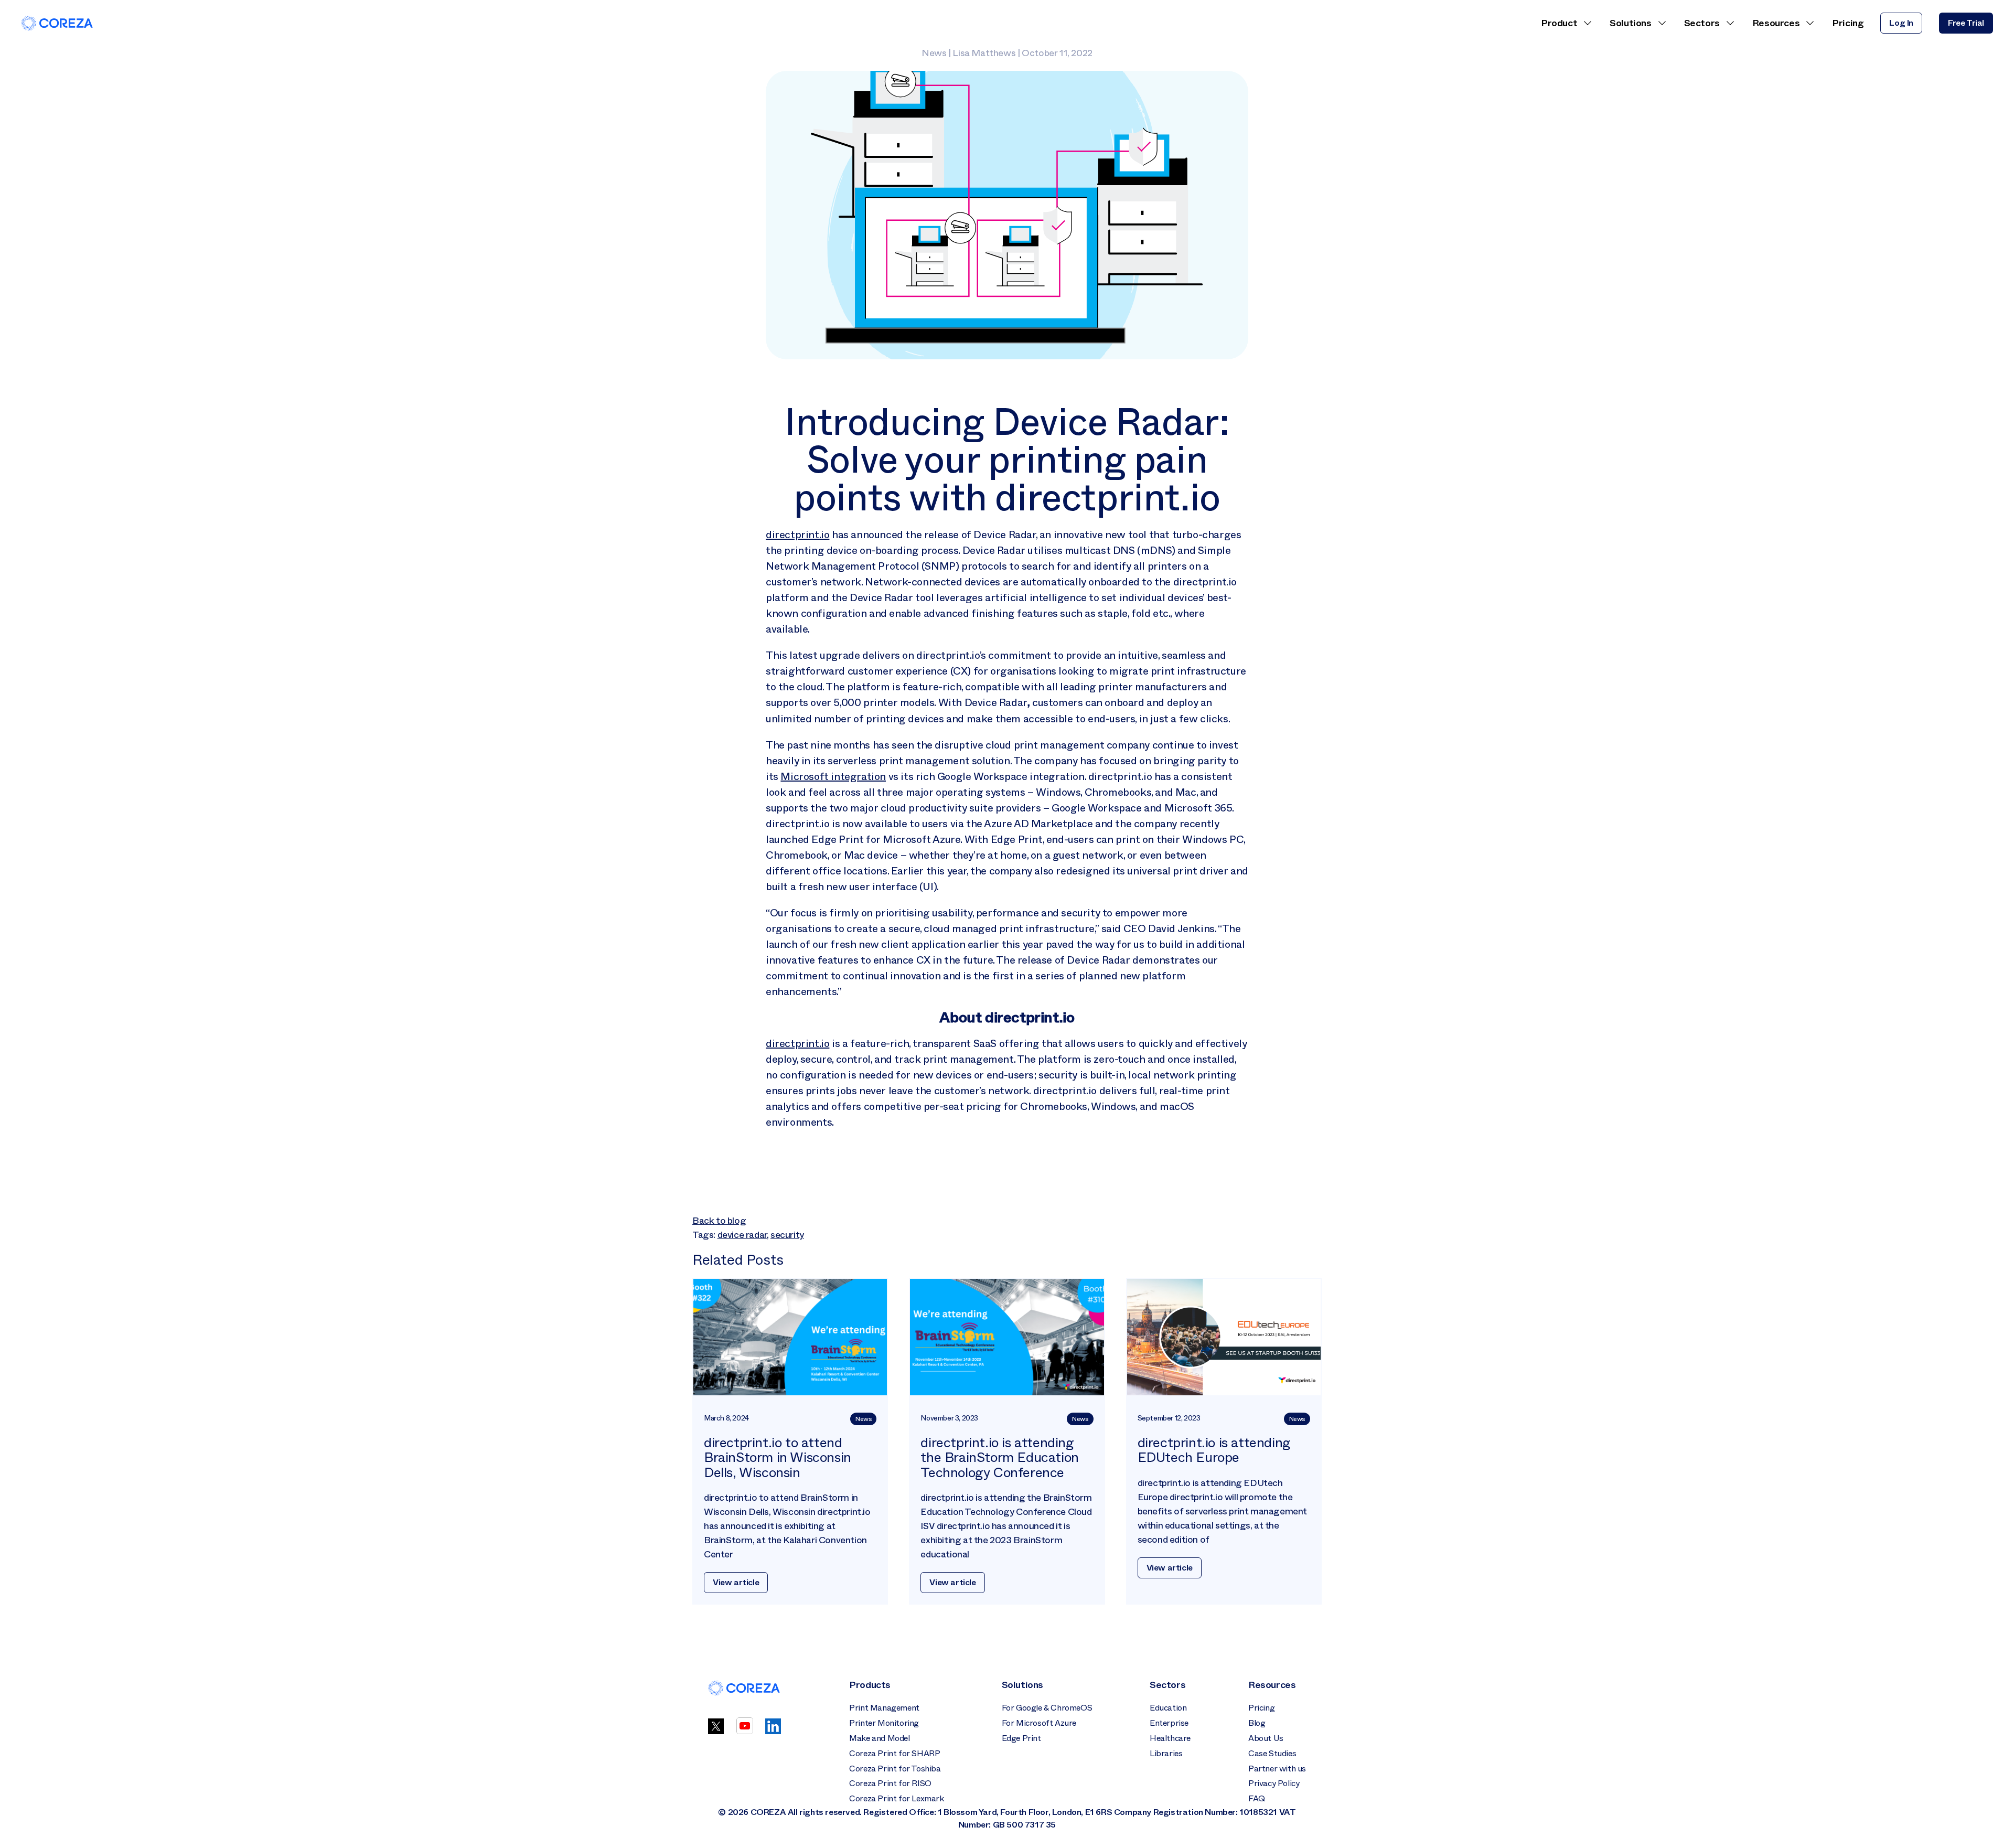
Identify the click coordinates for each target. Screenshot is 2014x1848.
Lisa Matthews (984, 53)
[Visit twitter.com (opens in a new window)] (716, 1731)
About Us (1266, 1738)
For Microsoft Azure (1039, 1723)
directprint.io (797, 535)
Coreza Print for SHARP (894, 1753)
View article (736, 1582)
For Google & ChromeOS (1047, 1708)
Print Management (884, 1708)
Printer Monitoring (884, 1723)
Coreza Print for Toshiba (895, 1769)
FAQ (1257, 1798)
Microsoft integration (833, 776)
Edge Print (1021, 1738)
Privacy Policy (1274, 1783)
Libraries (1166, 1753)
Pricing (1261, 1708)
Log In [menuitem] (1901, 23)
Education (1168, 1708)
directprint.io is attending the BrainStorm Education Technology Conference (999, 1458)
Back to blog (719, 1221)
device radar (742, 1235)
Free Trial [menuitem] (1966, 23)
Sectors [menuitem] (1702, 23)
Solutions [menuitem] (1630, 23)
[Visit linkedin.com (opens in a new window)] (773, 1731)
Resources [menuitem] (1776, 23)
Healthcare (1170, 1738)
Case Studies (1272, 1753)
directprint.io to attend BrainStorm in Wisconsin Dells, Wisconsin (778, 1458)
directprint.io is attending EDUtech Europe (1214, 1450)
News (934, 53)
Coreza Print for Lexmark (896, 1798)
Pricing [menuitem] (1848, 23)
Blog (1257, 1723)
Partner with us (1277, 1769)
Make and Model (879, 1738)
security (787, 1235)
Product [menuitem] (1559, 23)
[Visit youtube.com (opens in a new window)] (745, 1731)
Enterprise (1169, 1723)
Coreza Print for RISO (890, 1783)
